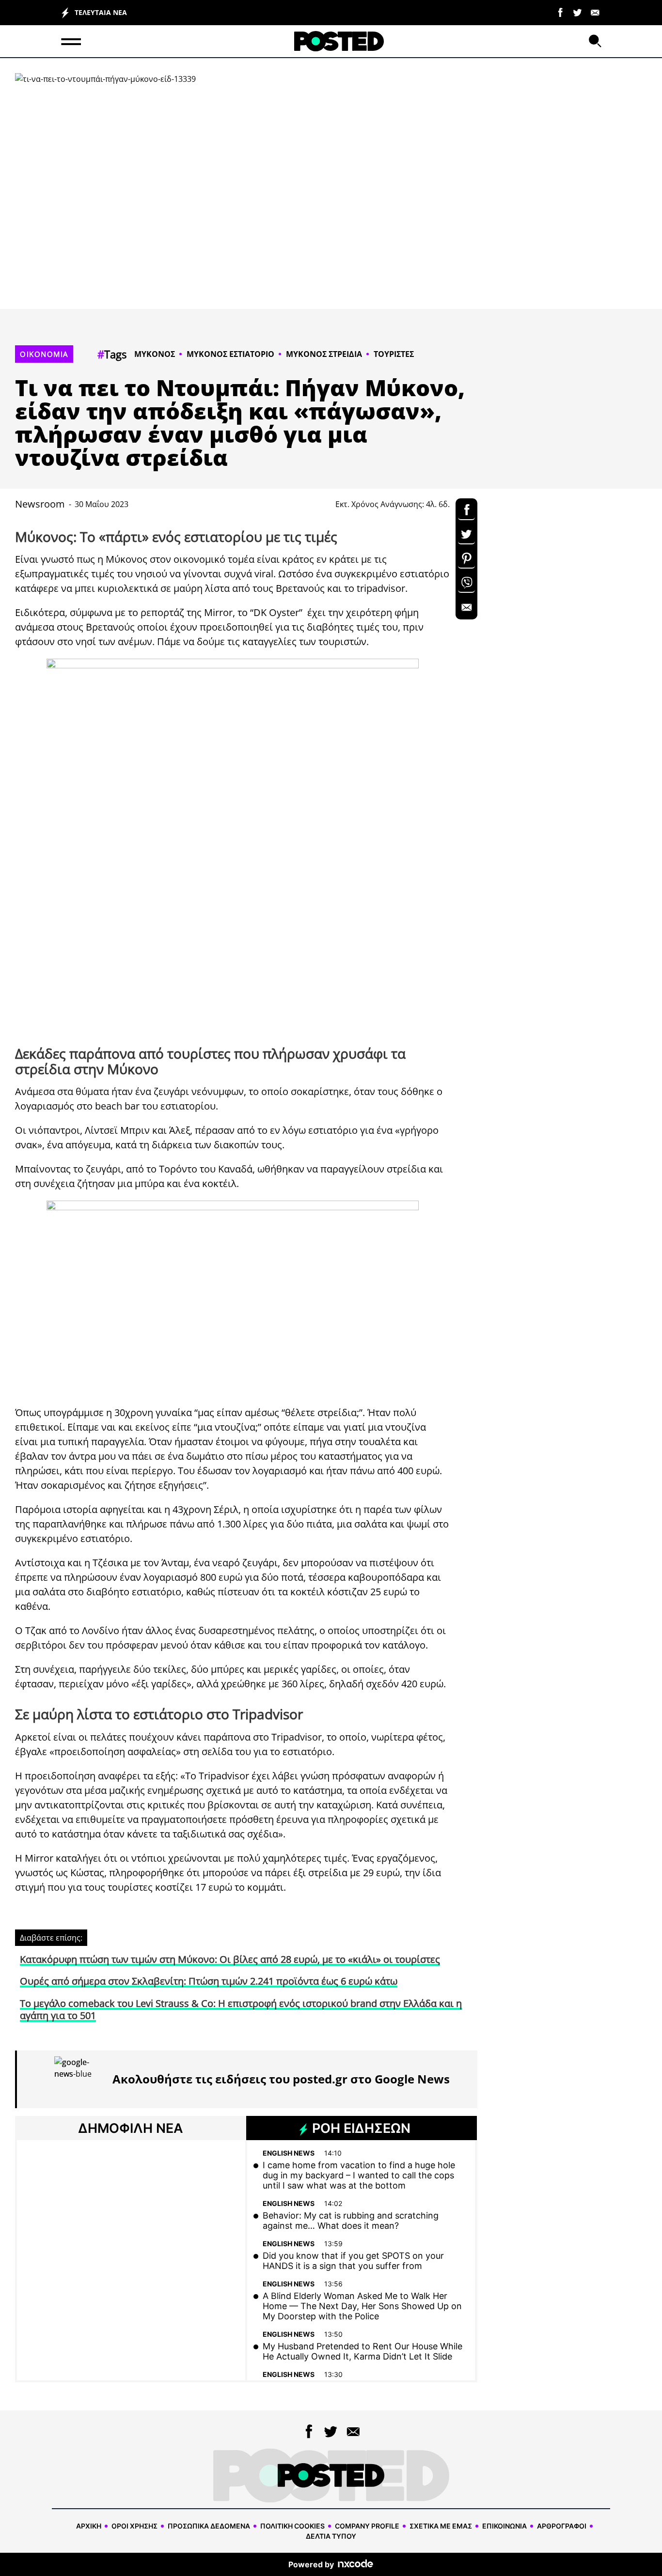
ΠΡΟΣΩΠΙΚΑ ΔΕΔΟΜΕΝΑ (209, 2526)
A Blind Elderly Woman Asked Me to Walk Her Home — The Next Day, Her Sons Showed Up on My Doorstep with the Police (362, 2306)
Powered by (311, 2564)
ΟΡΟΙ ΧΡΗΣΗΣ (134, 2526)
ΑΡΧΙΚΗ (89, 2526)
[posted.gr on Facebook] (560, 12)
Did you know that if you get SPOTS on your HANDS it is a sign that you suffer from (353, 2261)
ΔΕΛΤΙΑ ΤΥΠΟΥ (331, 2536)
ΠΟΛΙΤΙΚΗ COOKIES (292, 2526)
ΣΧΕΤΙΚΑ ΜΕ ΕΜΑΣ (441, 2526)
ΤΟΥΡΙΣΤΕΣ (394, 354)
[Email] (595, 12)
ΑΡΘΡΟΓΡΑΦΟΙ (562, 2526)
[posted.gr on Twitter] (578, 12)
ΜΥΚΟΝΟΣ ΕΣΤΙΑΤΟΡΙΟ (230, 354)
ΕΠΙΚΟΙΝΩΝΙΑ (504, 2526)
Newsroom (40, 504)
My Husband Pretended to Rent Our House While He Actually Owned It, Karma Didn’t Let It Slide (363, 2351)
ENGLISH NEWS (289, 2153)
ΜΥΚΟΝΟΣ (155, 354)
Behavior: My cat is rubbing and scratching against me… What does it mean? (351, 2221)
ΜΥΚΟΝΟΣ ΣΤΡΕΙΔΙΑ (324, 354)
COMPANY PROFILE (367, 2526)
